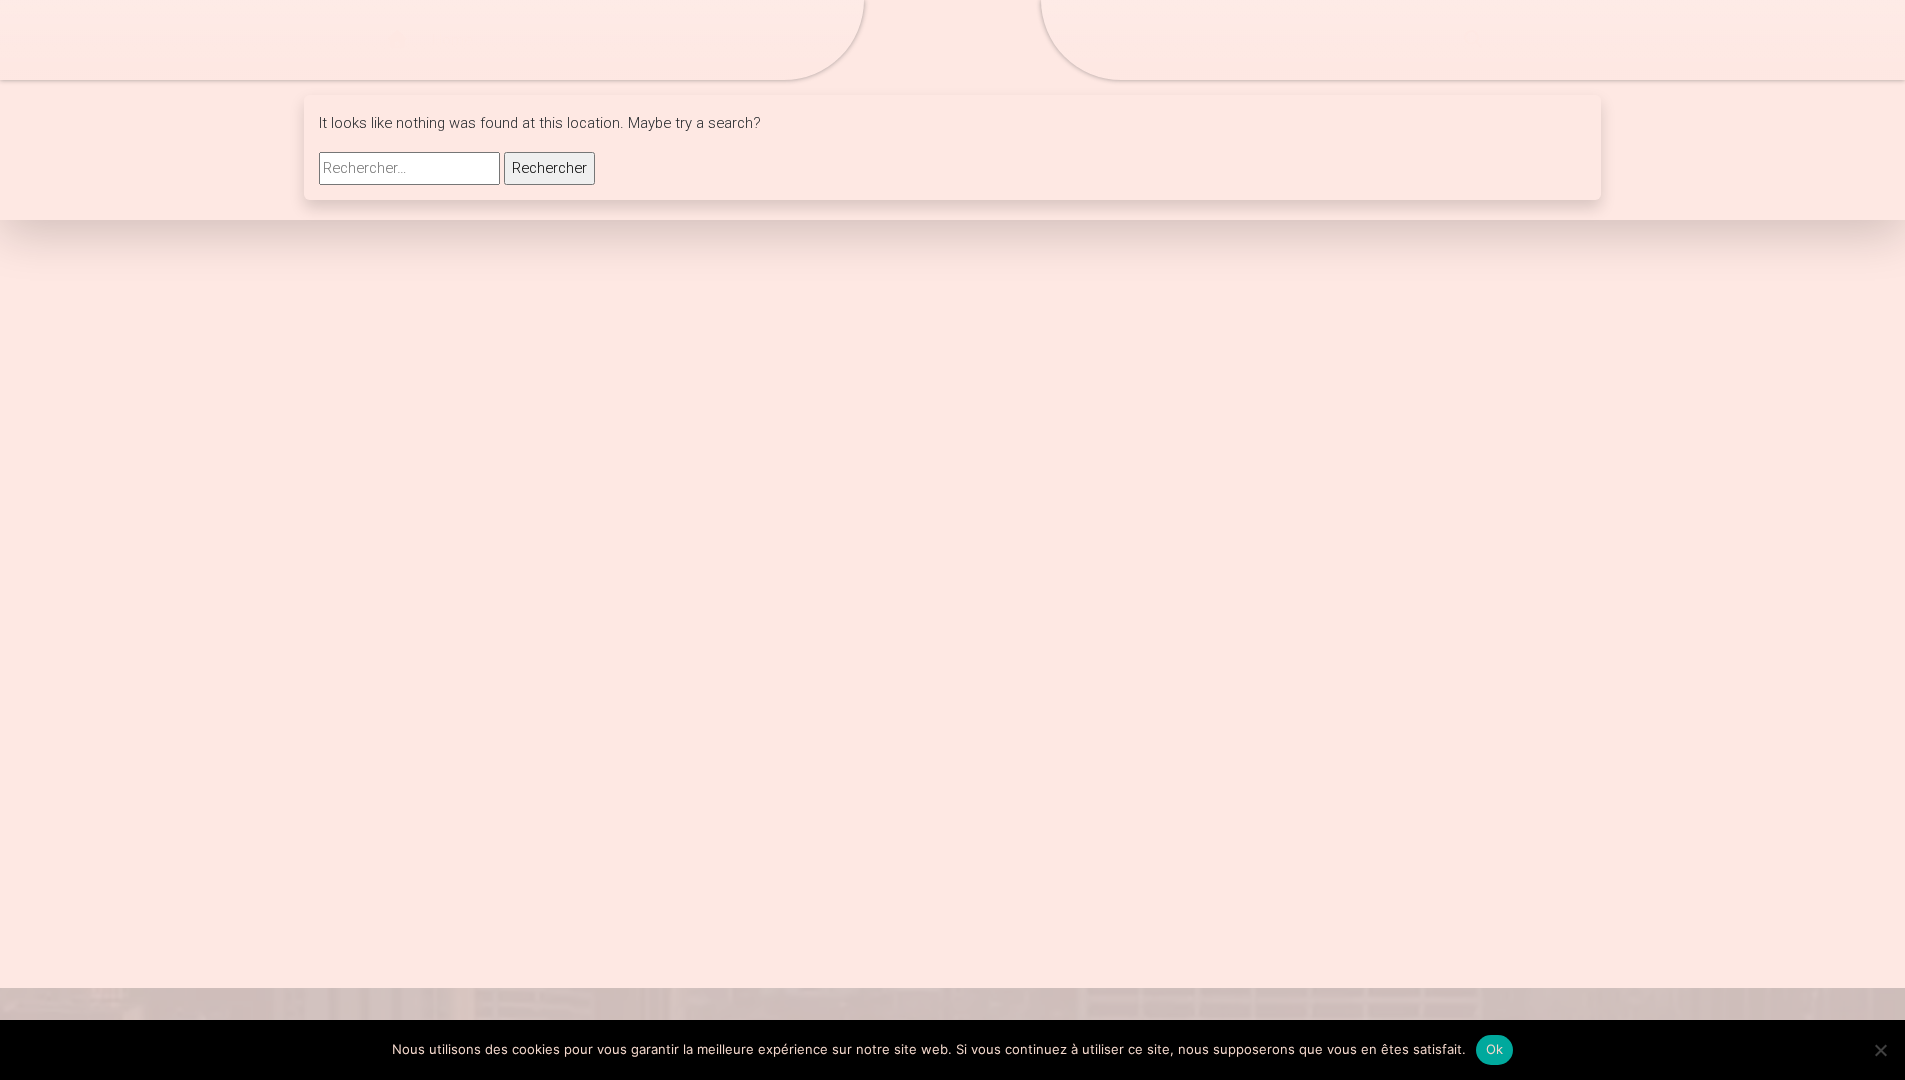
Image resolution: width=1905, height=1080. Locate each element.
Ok (1495, 1049)
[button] (1473, 40)
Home (452, 40)
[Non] (1880, 1050)
